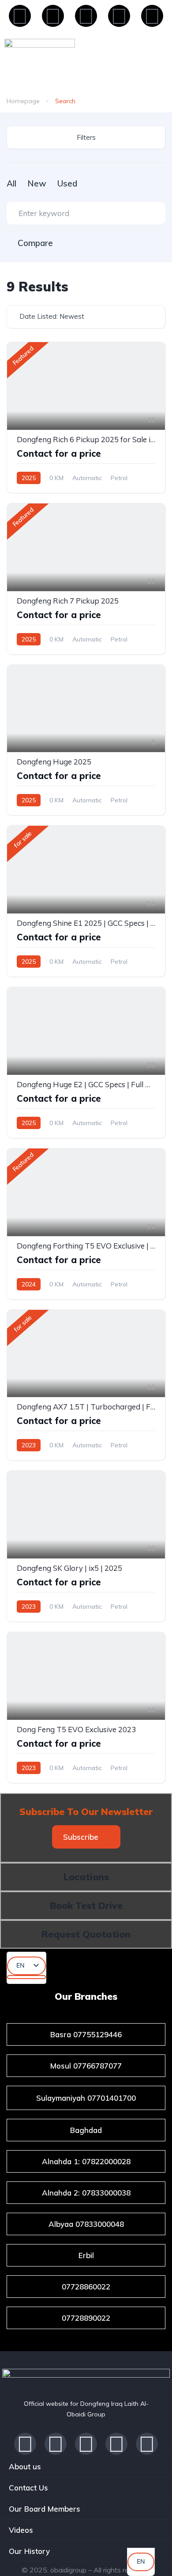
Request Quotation (86, 1934)
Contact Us (28, 2488)
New (37, 183)
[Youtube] (86, 16)
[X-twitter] (53, 16)
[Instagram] (119, 16)
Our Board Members (45, 2509)
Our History (29, 2551)
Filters (86, 137)
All (11, 183)
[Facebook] (20, 16)
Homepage (23, 101)
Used (67, 183)
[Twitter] (116, 2444)
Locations (86, 1877)
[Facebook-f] (25, 2444)
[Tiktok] (152, 16)
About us (25, 2466)
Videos (21, 2530)
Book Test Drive (86, 1905)
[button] (86, 1837)
